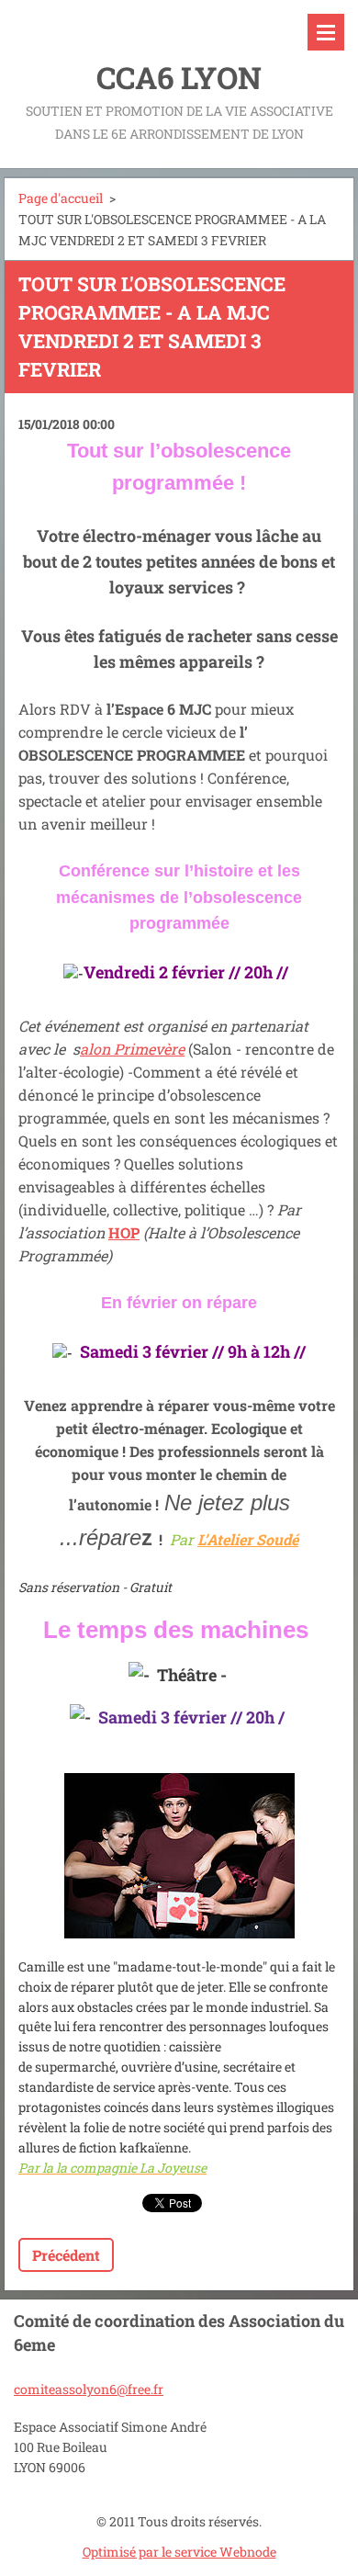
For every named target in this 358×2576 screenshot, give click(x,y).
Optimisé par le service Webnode (179, 2552)
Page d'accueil (61, 198)
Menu (326, 32)
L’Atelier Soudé (248, 1539)
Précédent (66, 2255)
